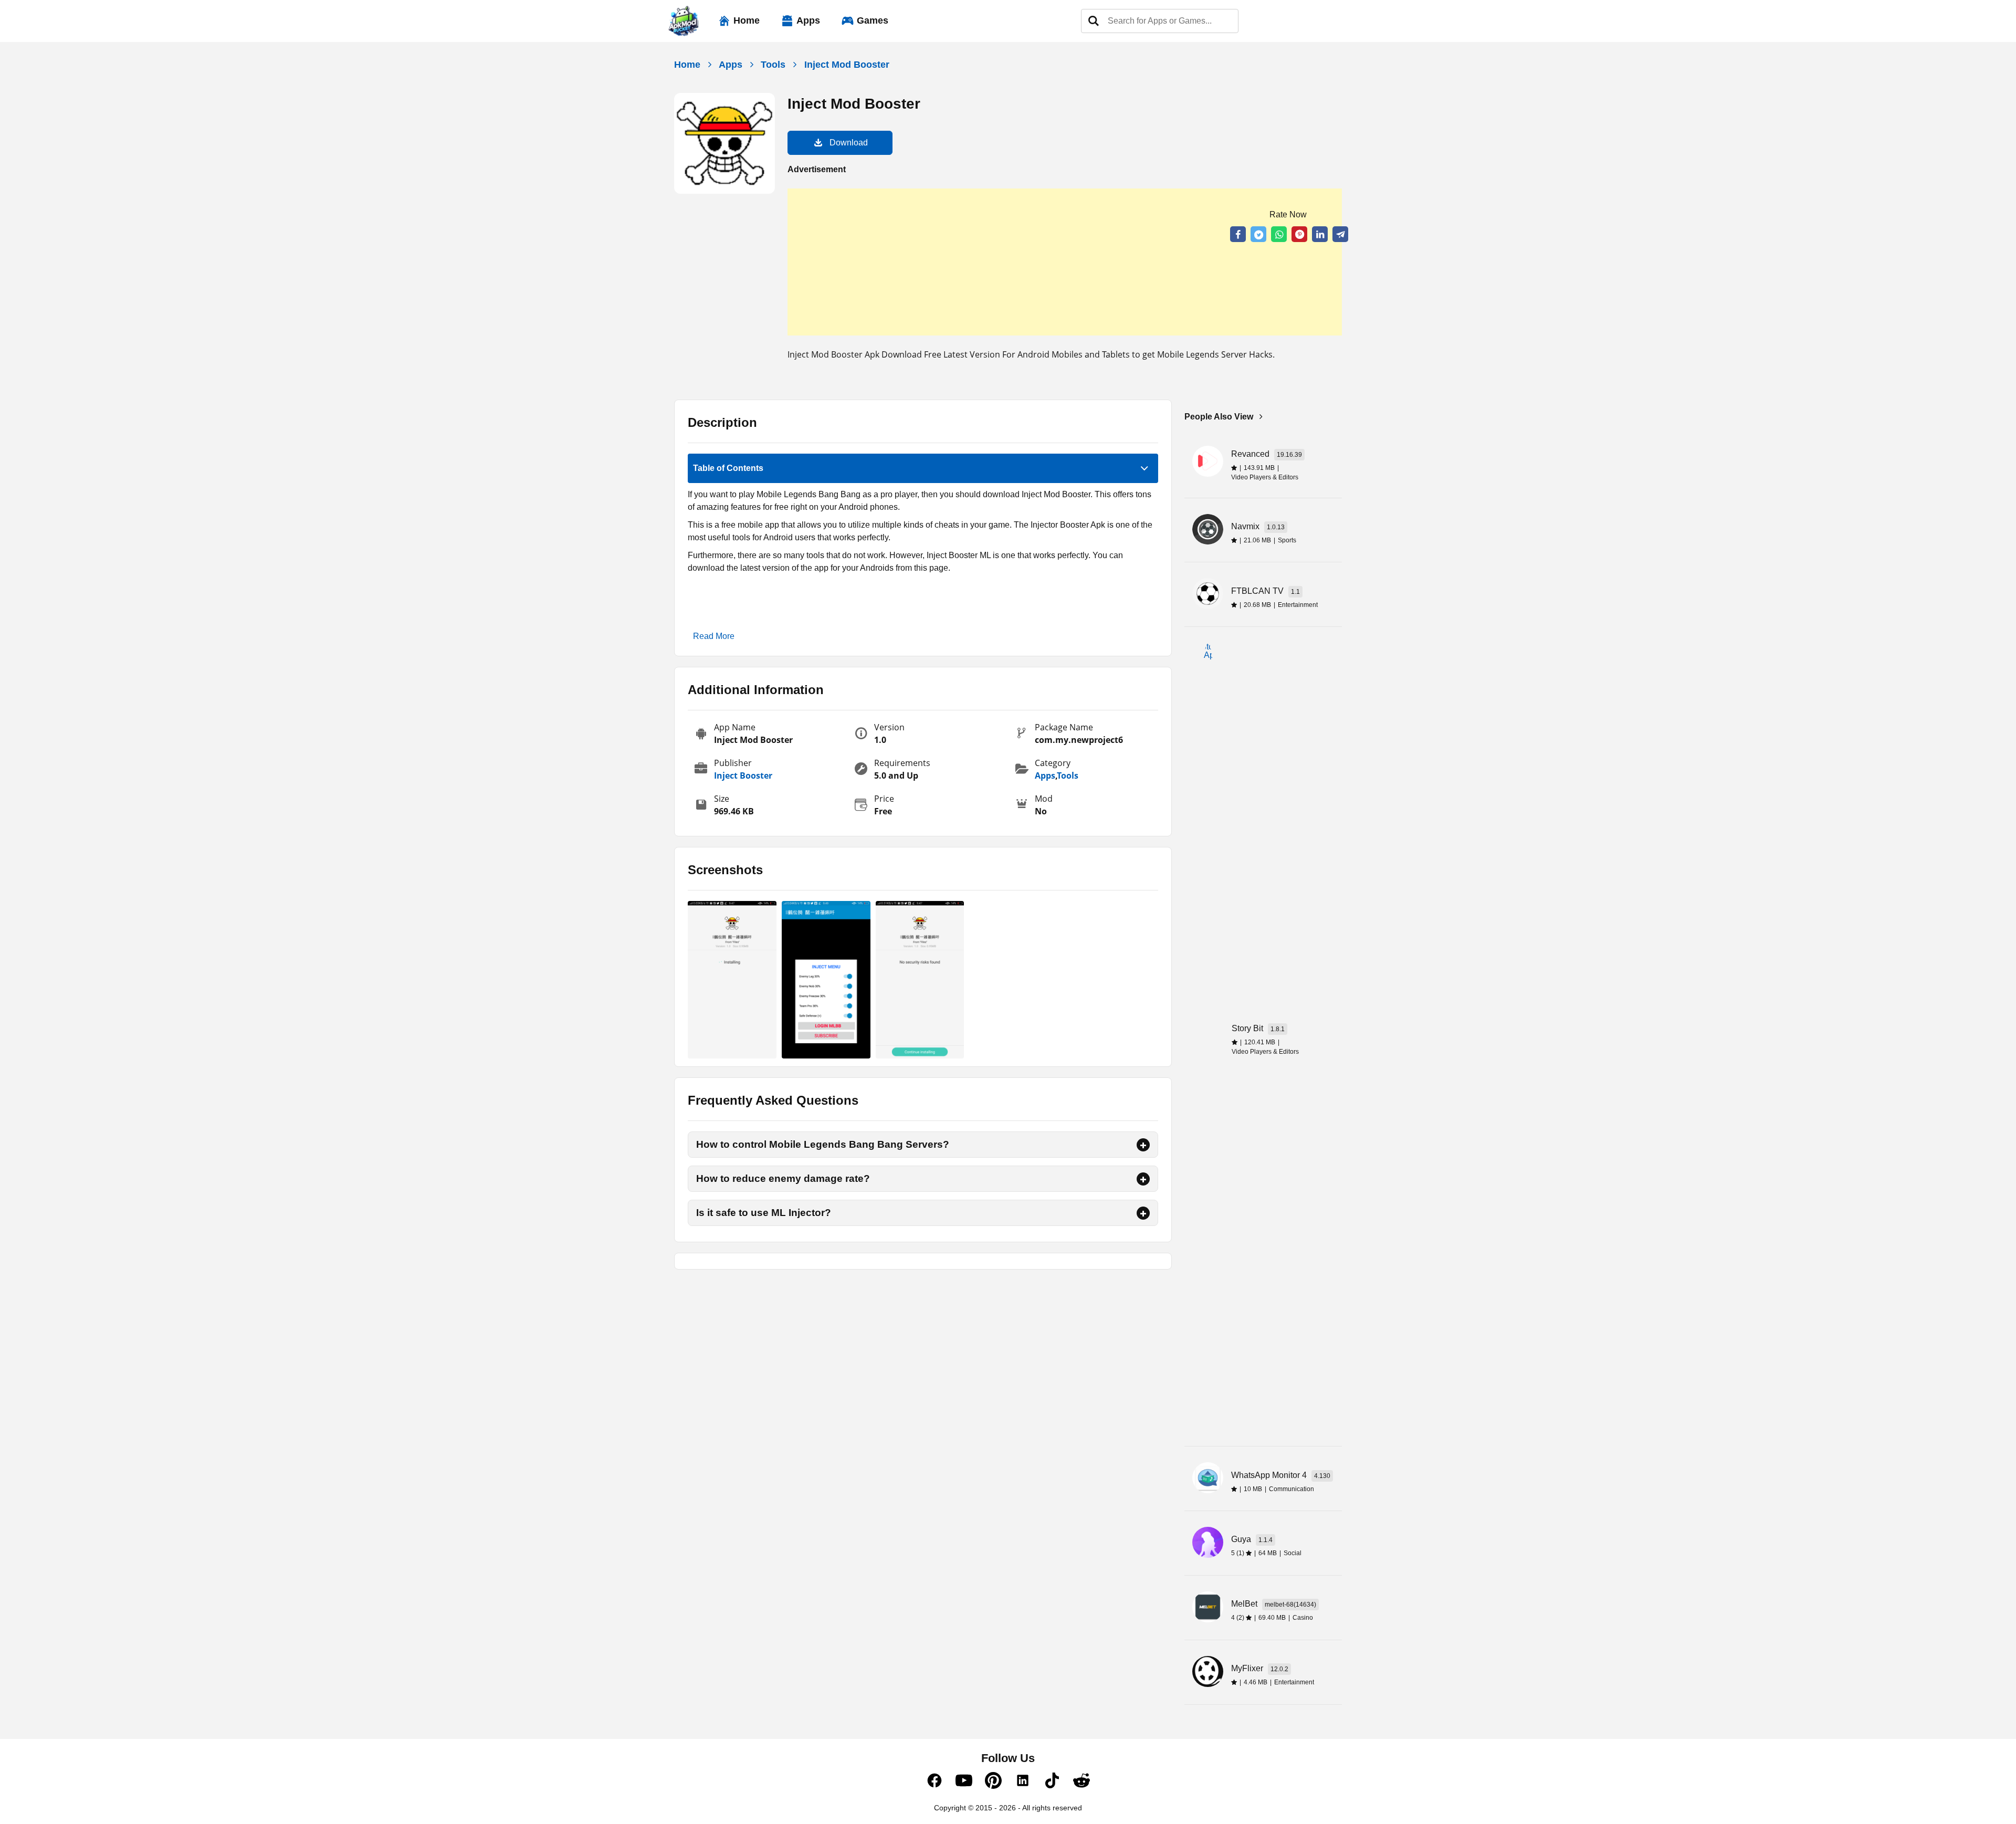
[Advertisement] (1065, 262)
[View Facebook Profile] (934, 1786)
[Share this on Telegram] (1340, 234)
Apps (808, 20)
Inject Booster (743, 775)
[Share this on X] (1258, 234)
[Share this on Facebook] (1238, 234)
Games (873, 20)
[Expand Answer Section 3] (1143, 1213)
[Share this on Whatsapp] (1279, 234)
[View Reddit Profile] (1081, 1786)
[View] (732, 980)
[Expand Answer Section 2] (1143, 1179)
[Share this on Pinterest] (1299, 234)
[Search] (1094, 21)
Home (747, 20)
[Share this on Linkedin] (1320, 234)
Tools (773, 65)
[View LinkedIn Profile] (1023, 1786)
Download (849, 143)
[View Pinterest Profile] (993, 1786)
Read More (714, 636)
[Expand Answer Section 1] (1143, 1145)
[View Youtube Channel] (964, 1786)
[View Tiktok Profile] (1052, 1786)
